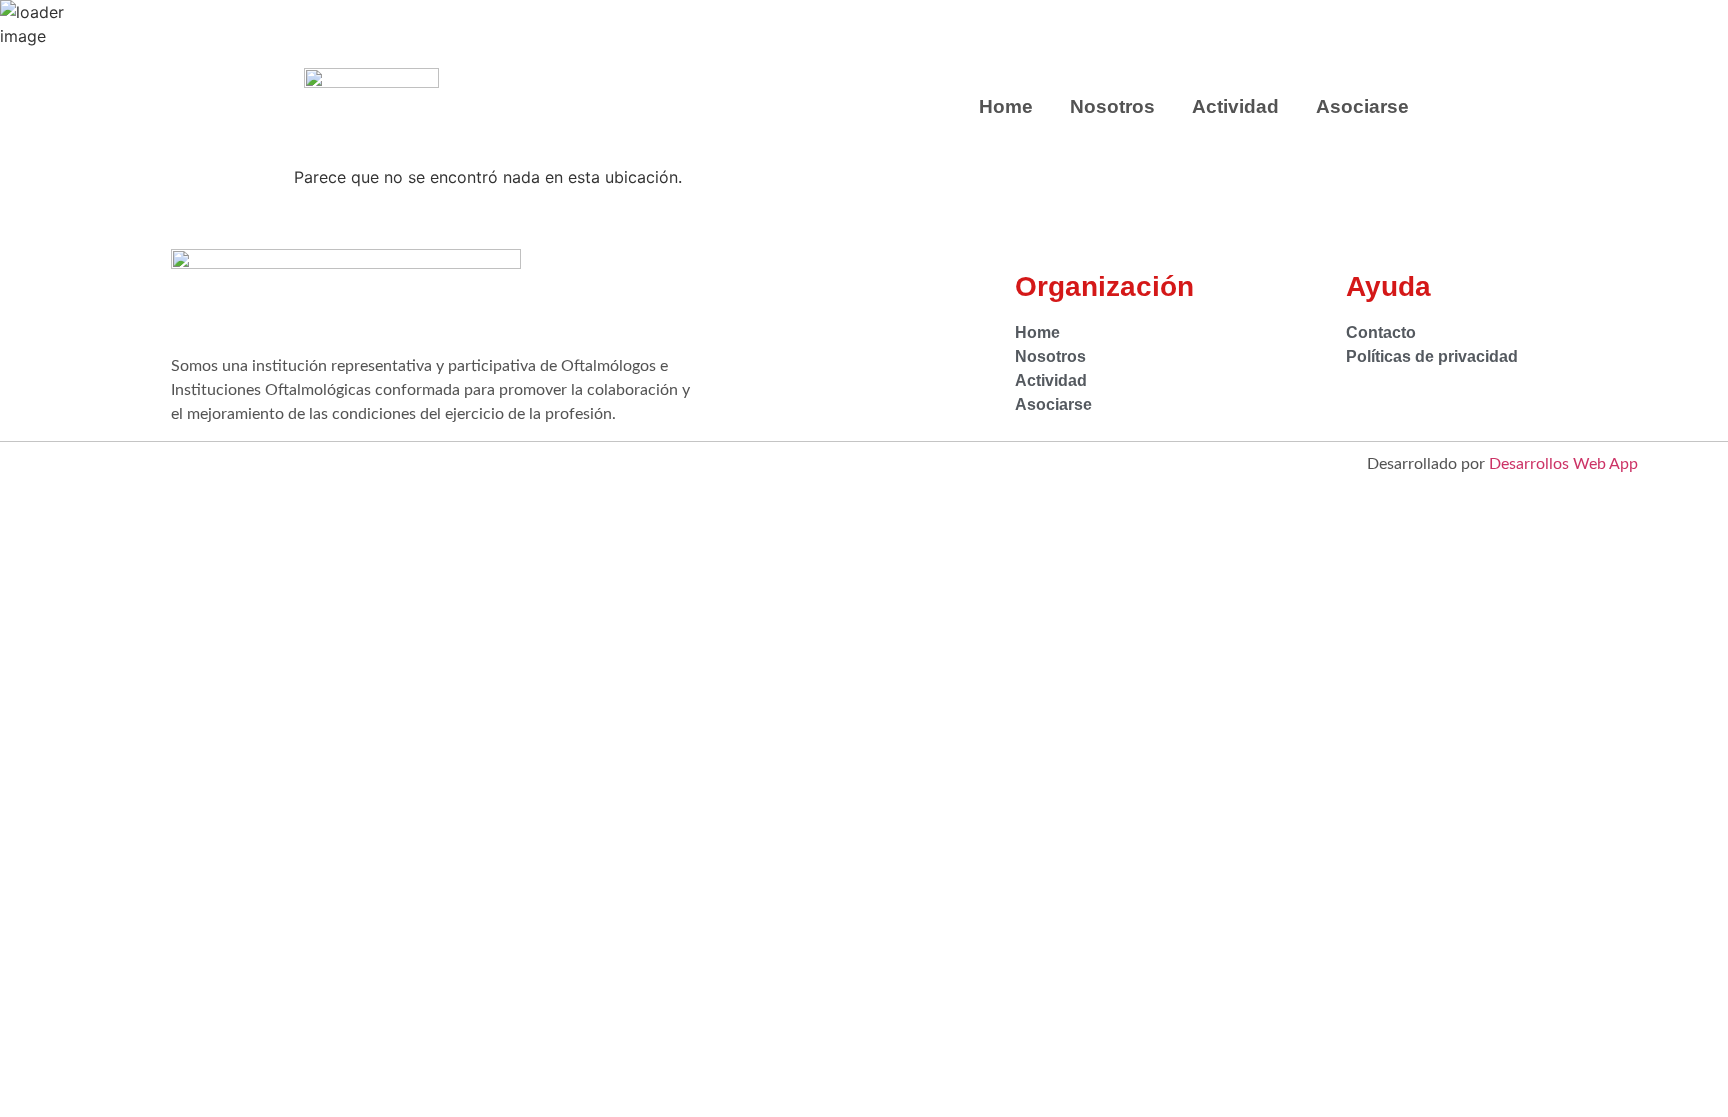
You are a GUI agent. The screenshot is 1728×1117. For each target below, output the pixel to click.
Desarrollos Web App (1563, 464)
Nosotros (1112, 106)
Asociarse (1362, 106)
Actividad (1235, 106)
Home (1006, 106)
